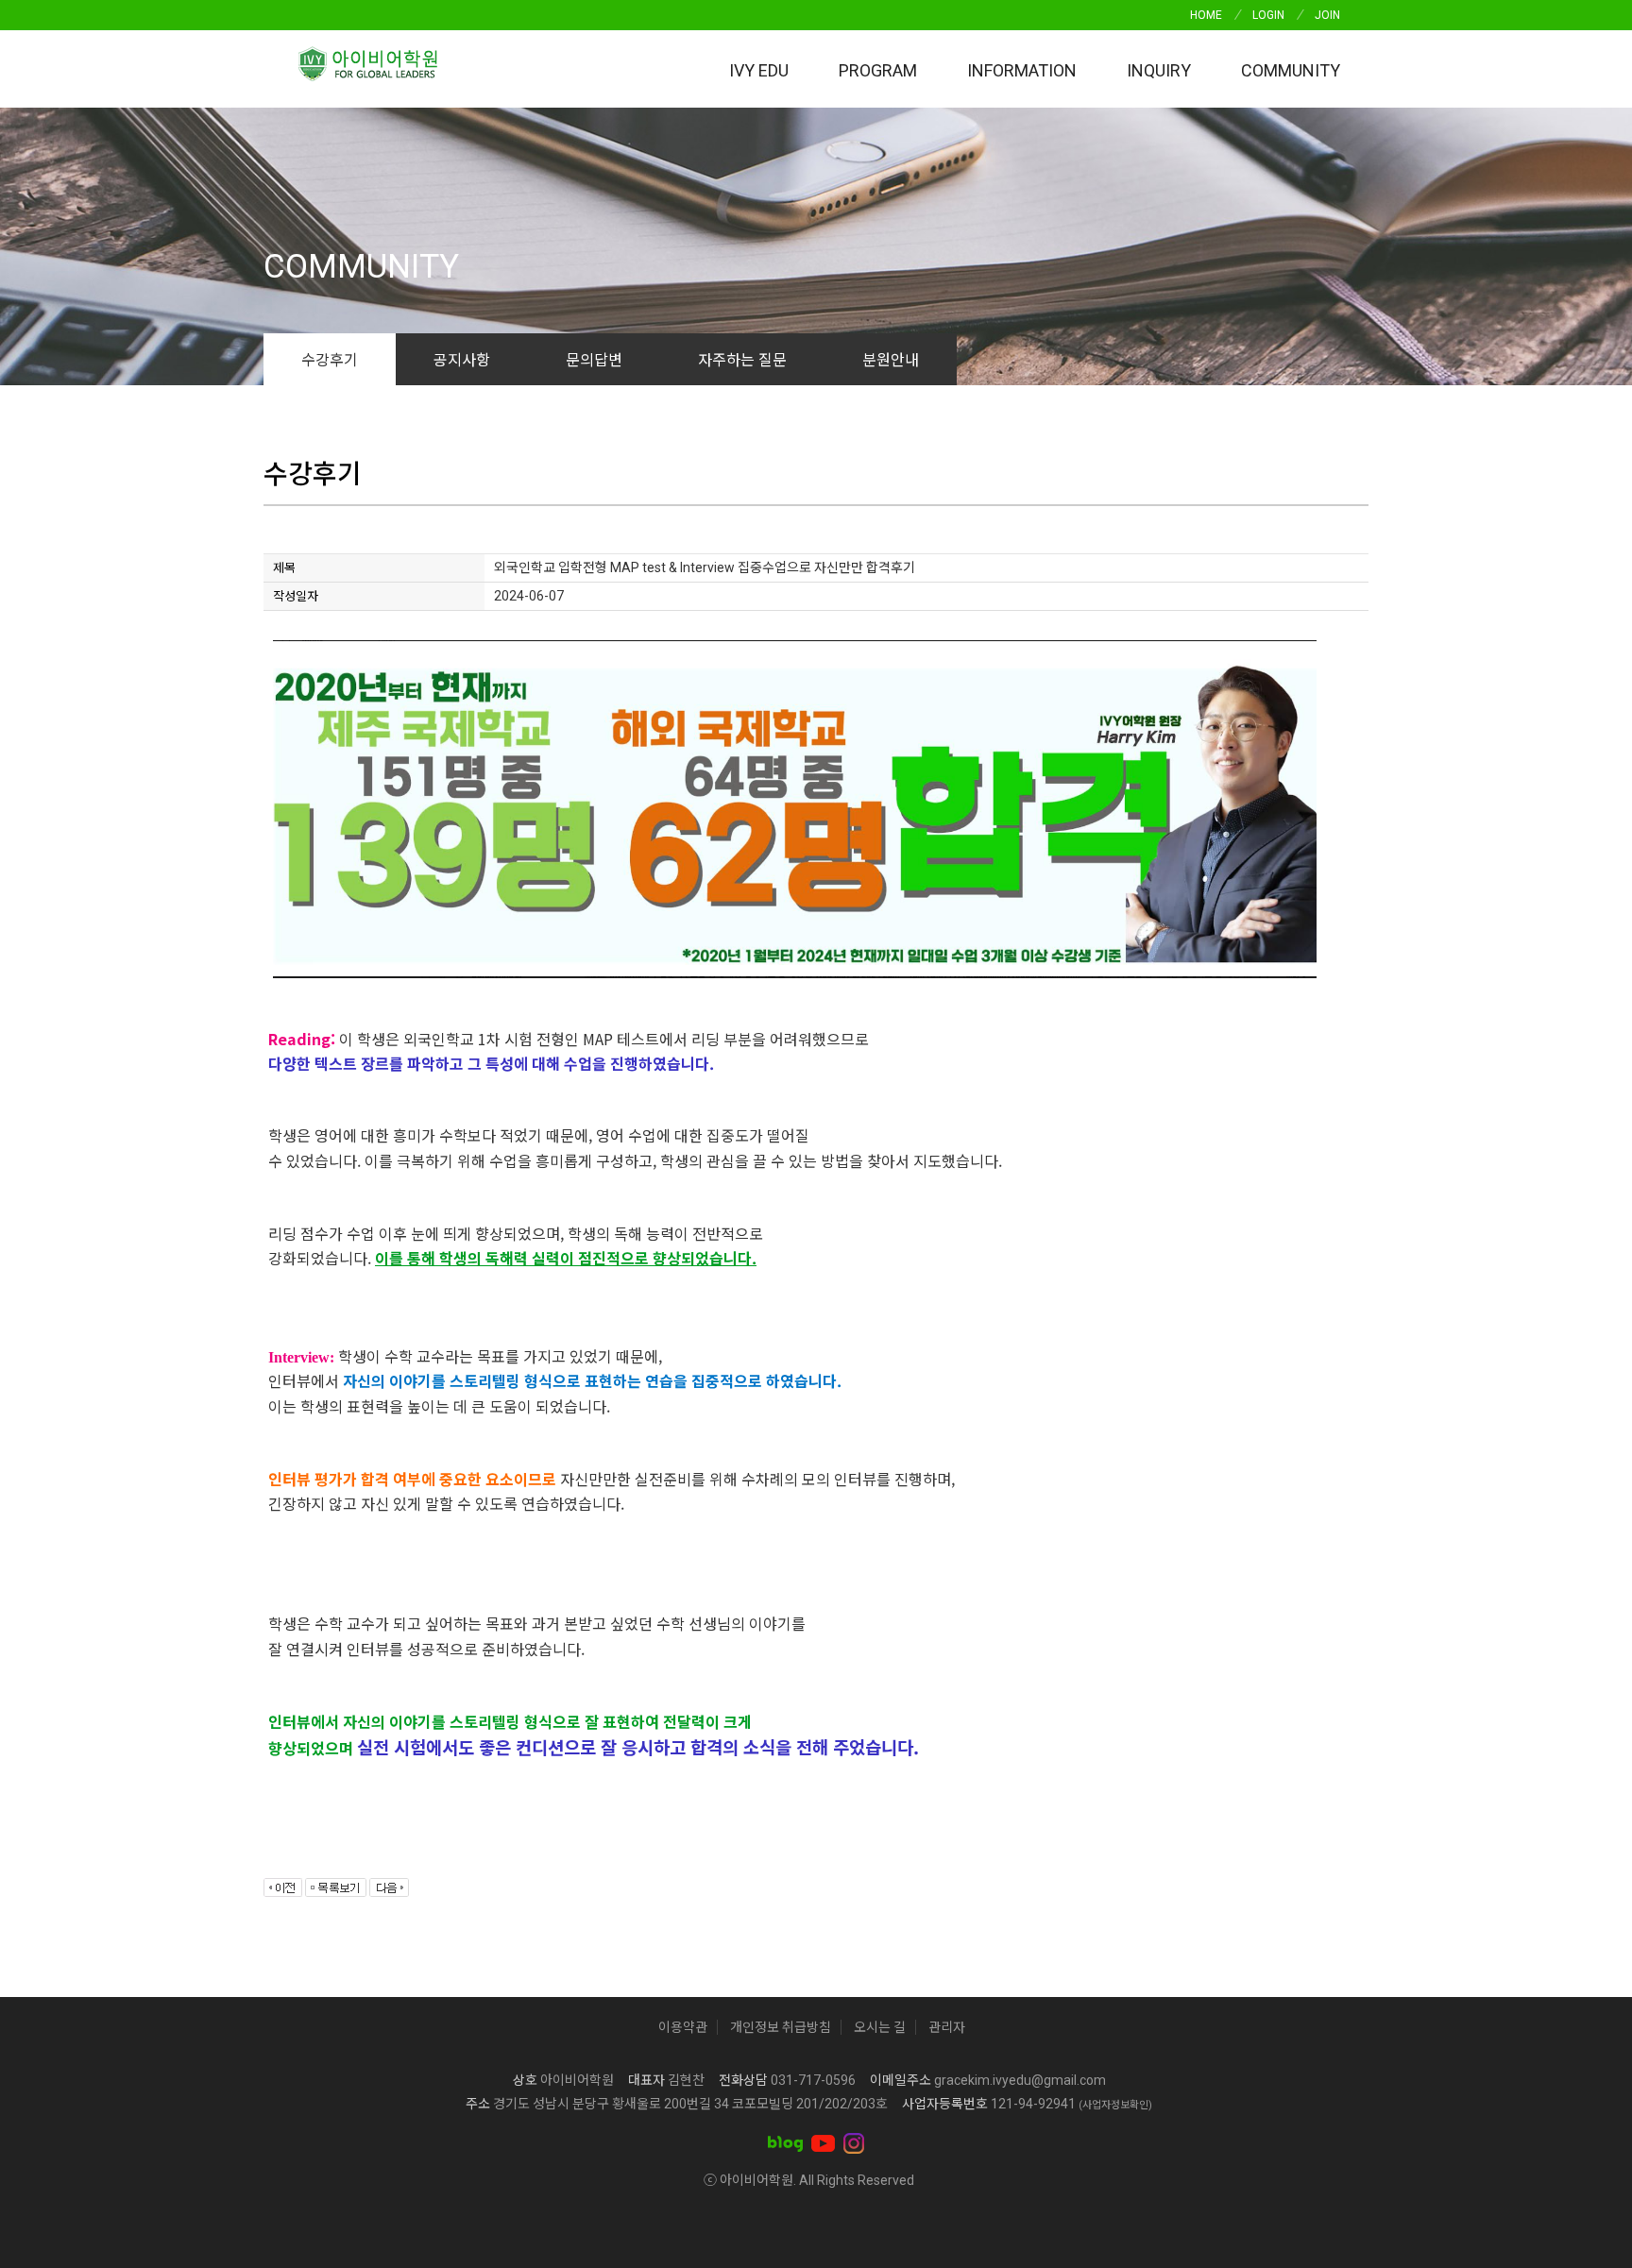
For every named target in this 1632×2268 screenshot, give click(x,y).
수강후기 (330, 359)
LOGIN (1268, 15)
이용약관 (683, 2027)
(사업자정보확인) (1115, 2105)
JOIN (1327, 15)
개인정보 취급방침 (781, 2027)
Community (1291, 70)
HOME (1206, 15)
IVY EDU (759, 70)
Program (878, 70)
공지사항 (462, 359)
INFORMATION (1022, 70)
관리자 (947, 2027)
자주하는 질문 (742, 359)
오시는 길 (880, 2027)
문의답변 (594, 359)
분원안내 (891, 359)
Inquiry (1159, 70)
